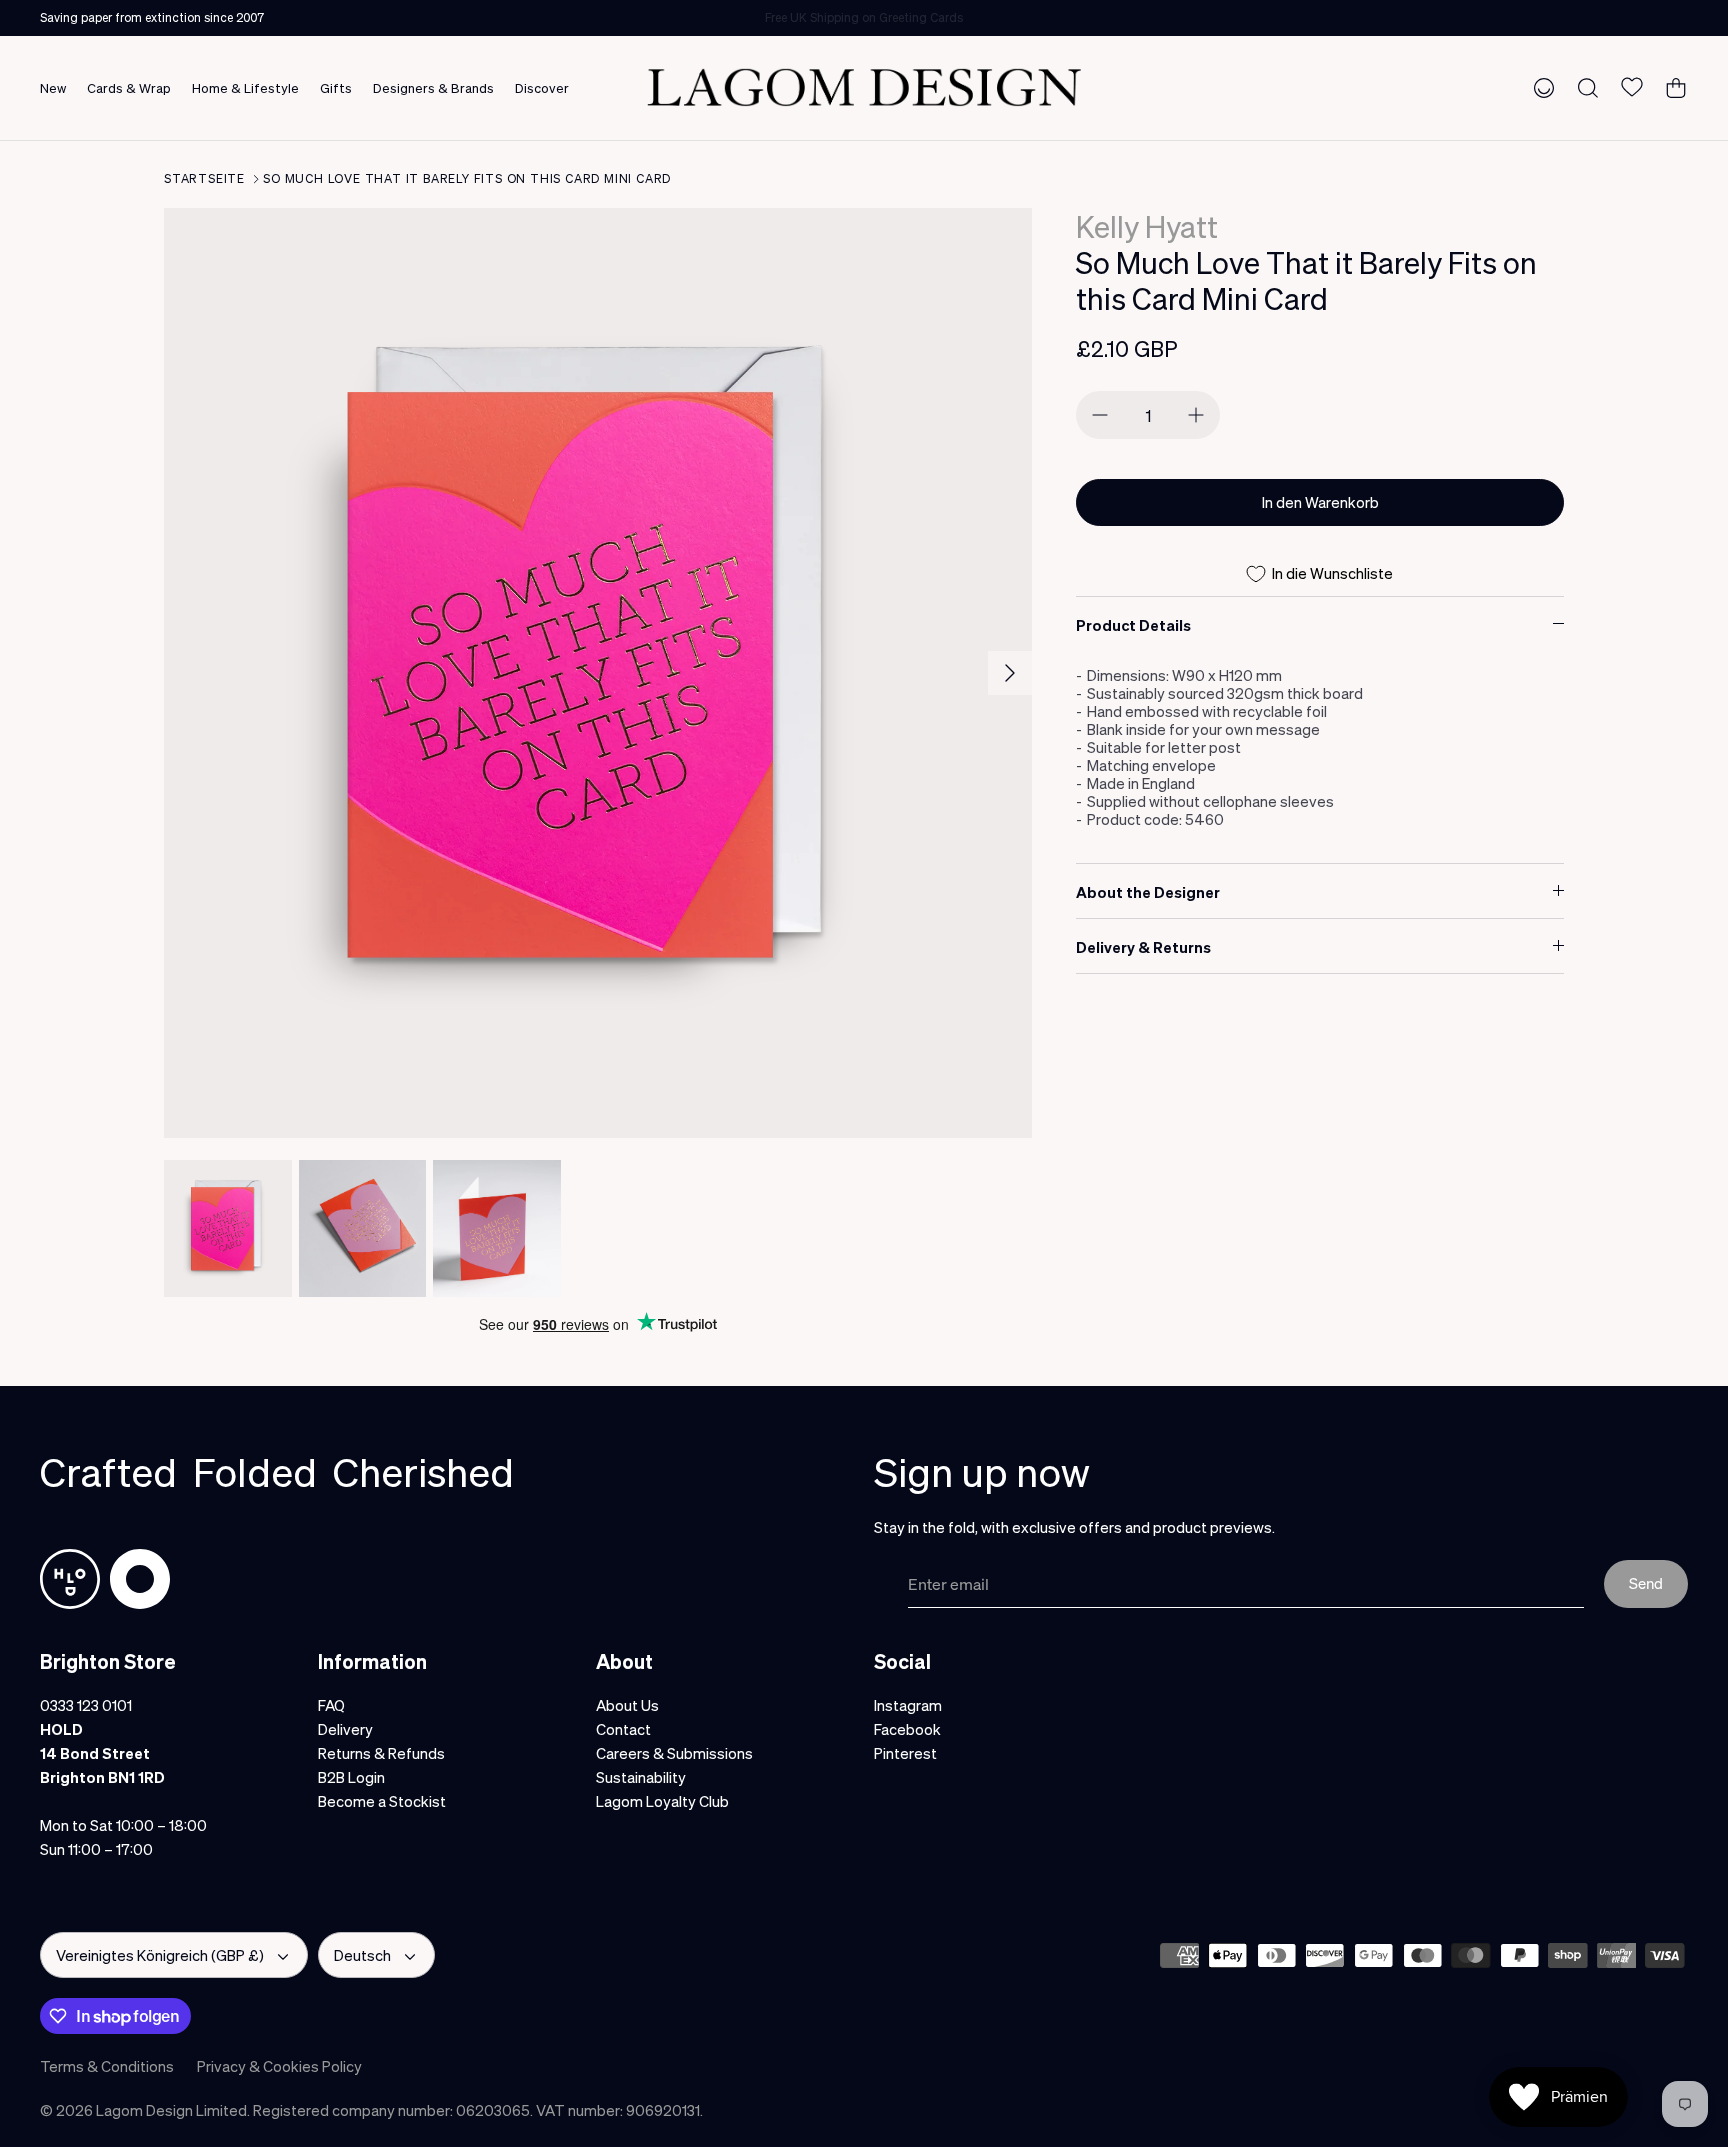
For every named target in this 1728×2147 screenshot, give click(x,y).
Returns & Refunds (381, 1753)
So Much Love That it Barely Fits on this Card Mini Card (467, 178)
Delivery (345, 1729)
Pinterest (905, 1753)
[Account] (1540, 87)
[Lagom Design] (864, 87)
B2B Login (351, 1777)
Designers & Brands (433, 87)
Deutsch (362, 1955)
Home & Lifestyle (245, 87)
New (53, 87)
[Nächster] (1010, 673)
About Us (627, 1705)
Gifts (336, 87)
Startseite (204, 178)
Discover (542, 87)
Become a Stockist (382, 1801)
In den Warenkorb (1320, 502)
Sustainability (641, 1777)
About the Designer (1148, 892)
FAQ (331, 1705)
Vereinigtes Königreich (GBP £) (160, 1955)
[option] (598, 673)
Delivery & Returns (1143, 947)
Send (1646, 1583)
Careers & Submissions (674, 1753)
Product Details (1133, 625)
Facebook (907, 1729)
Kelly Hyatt (1147, 226)
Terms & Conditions (107, 2066)
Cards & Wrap (129, 87)
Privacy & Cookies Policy (279, 2066)
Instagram (908, 1705)
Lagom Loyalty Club (662, 1801)
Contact (623, 1729)
